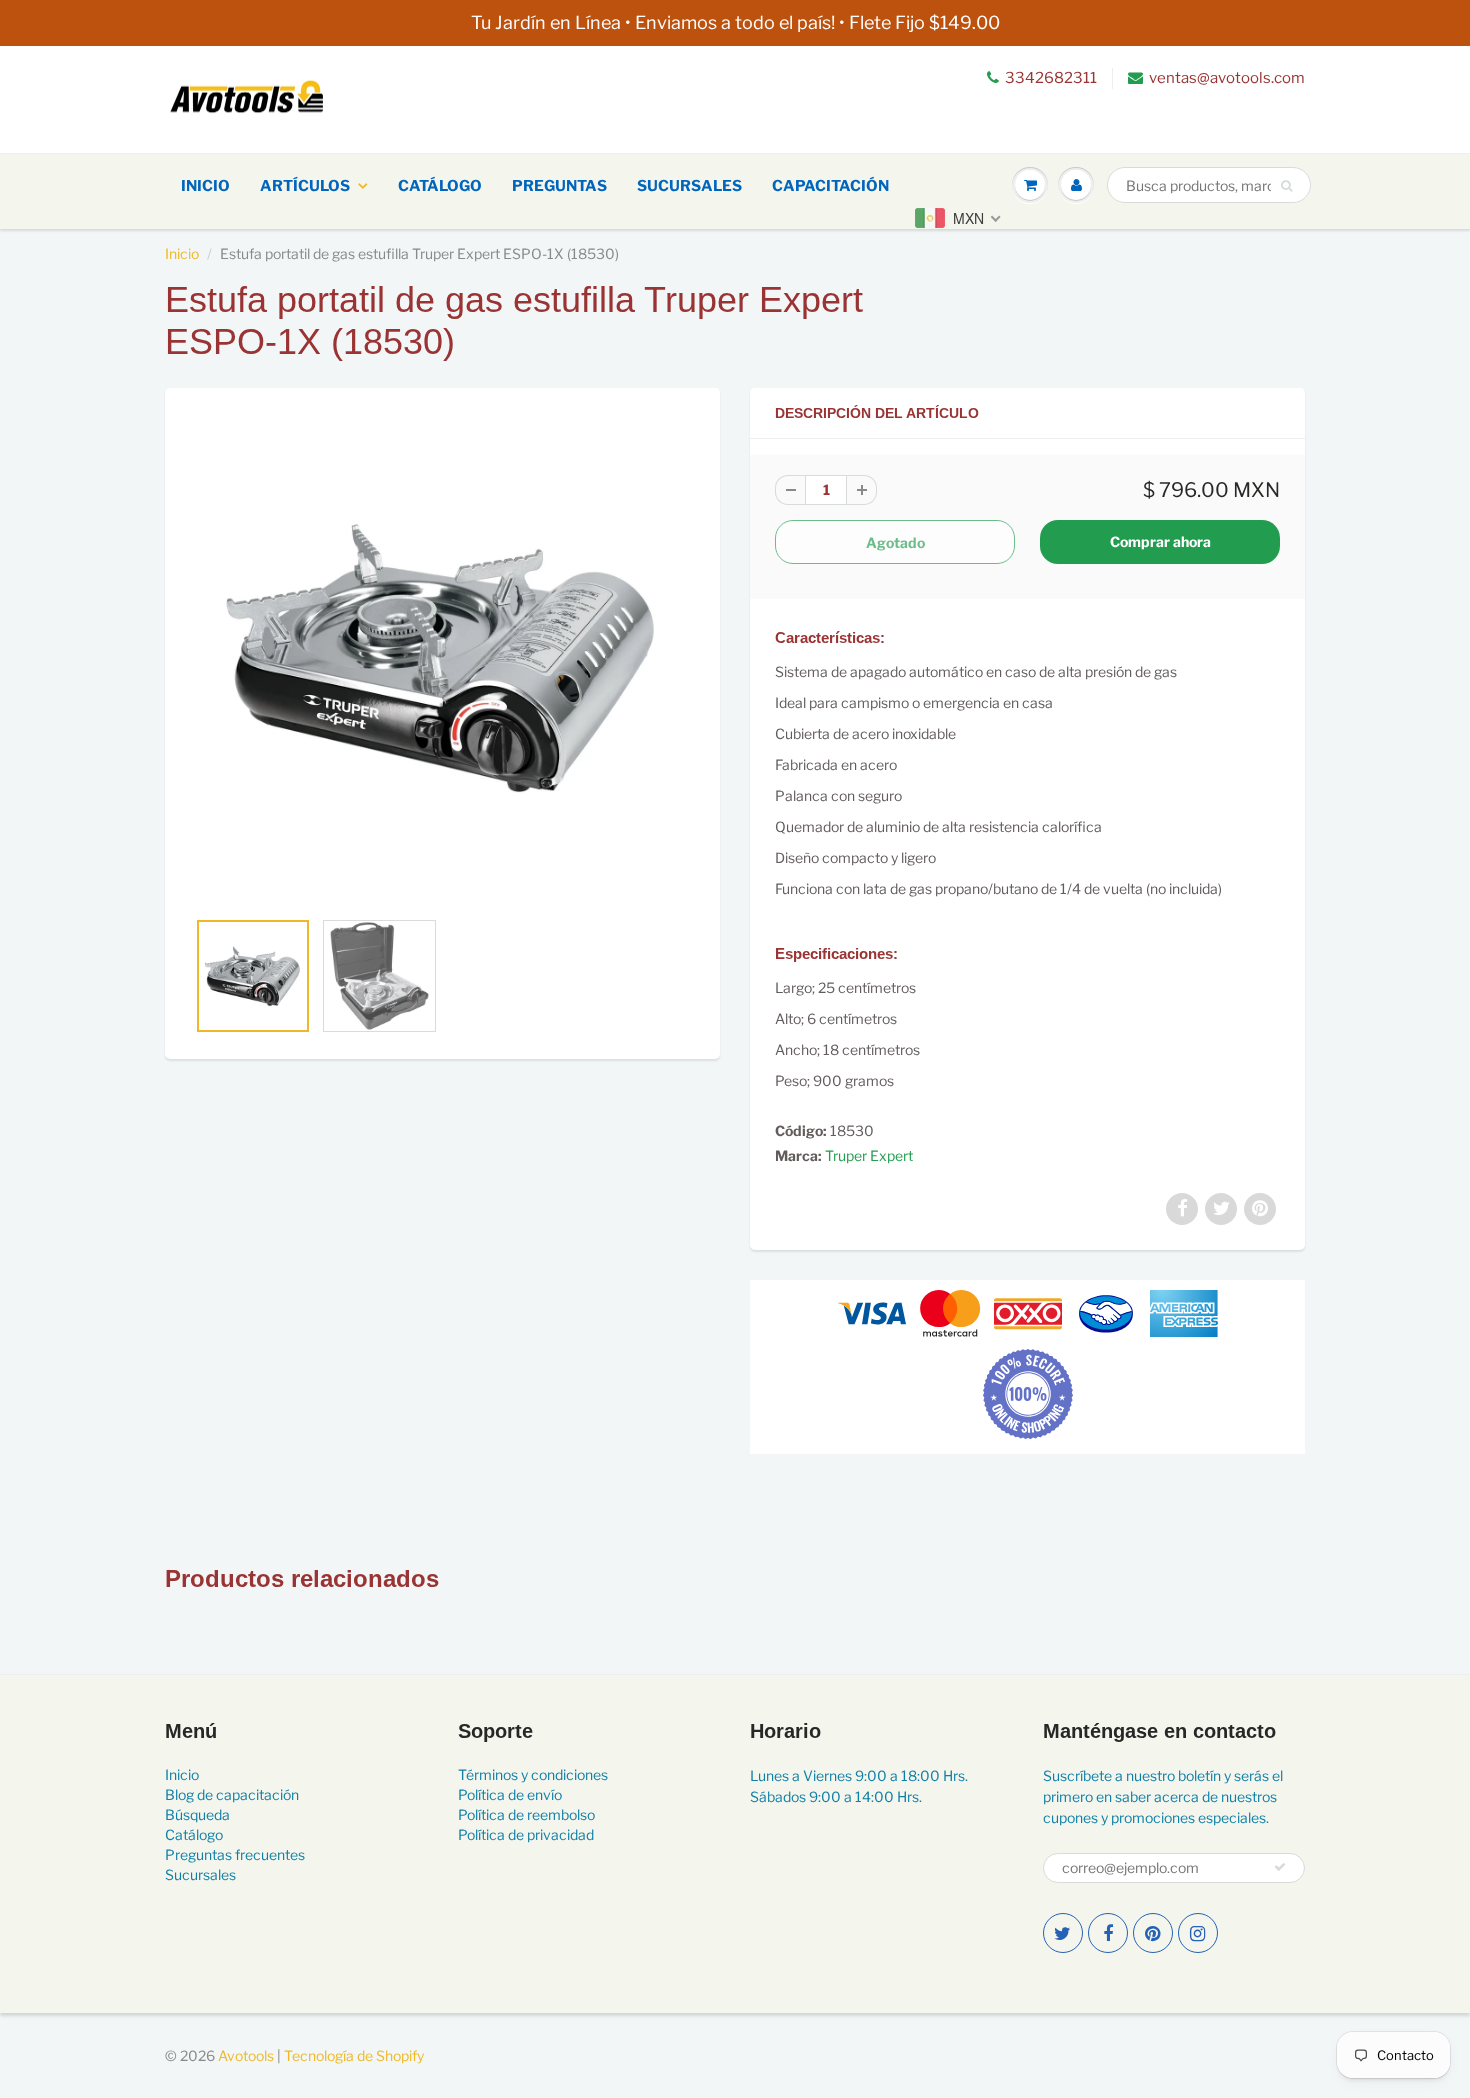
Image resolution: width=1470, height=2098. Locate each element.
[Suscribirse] (1280, 1867)
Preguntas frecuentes (235, 1854)
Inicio (205, 186)
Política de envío (510, 1794)
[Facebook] (1108, 1933)
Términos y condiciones (533, 1774)
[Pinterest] (1153, 1933)
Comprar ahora (1160, 541)
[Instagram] (1198, 1933)
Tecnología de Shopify (354, 2055)
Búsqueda (197, 1814)
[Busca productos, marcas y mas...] (1286, 186)
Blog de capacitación (232, 1794)
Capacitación (830, 186)
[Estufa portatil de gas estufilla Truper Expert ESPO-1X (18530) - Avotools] (442, 658)
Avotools (246, 2055)
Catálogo (440, 186)
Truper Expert (869, 1155)
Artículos (305, 186)
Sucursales (689, 186)
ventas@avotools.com (1227, 78)
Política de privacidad (526, 1834)
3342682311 (1051, 78)
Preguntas (559, 186)
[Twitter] (1063, 1933)
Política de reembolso (526, 1814)
